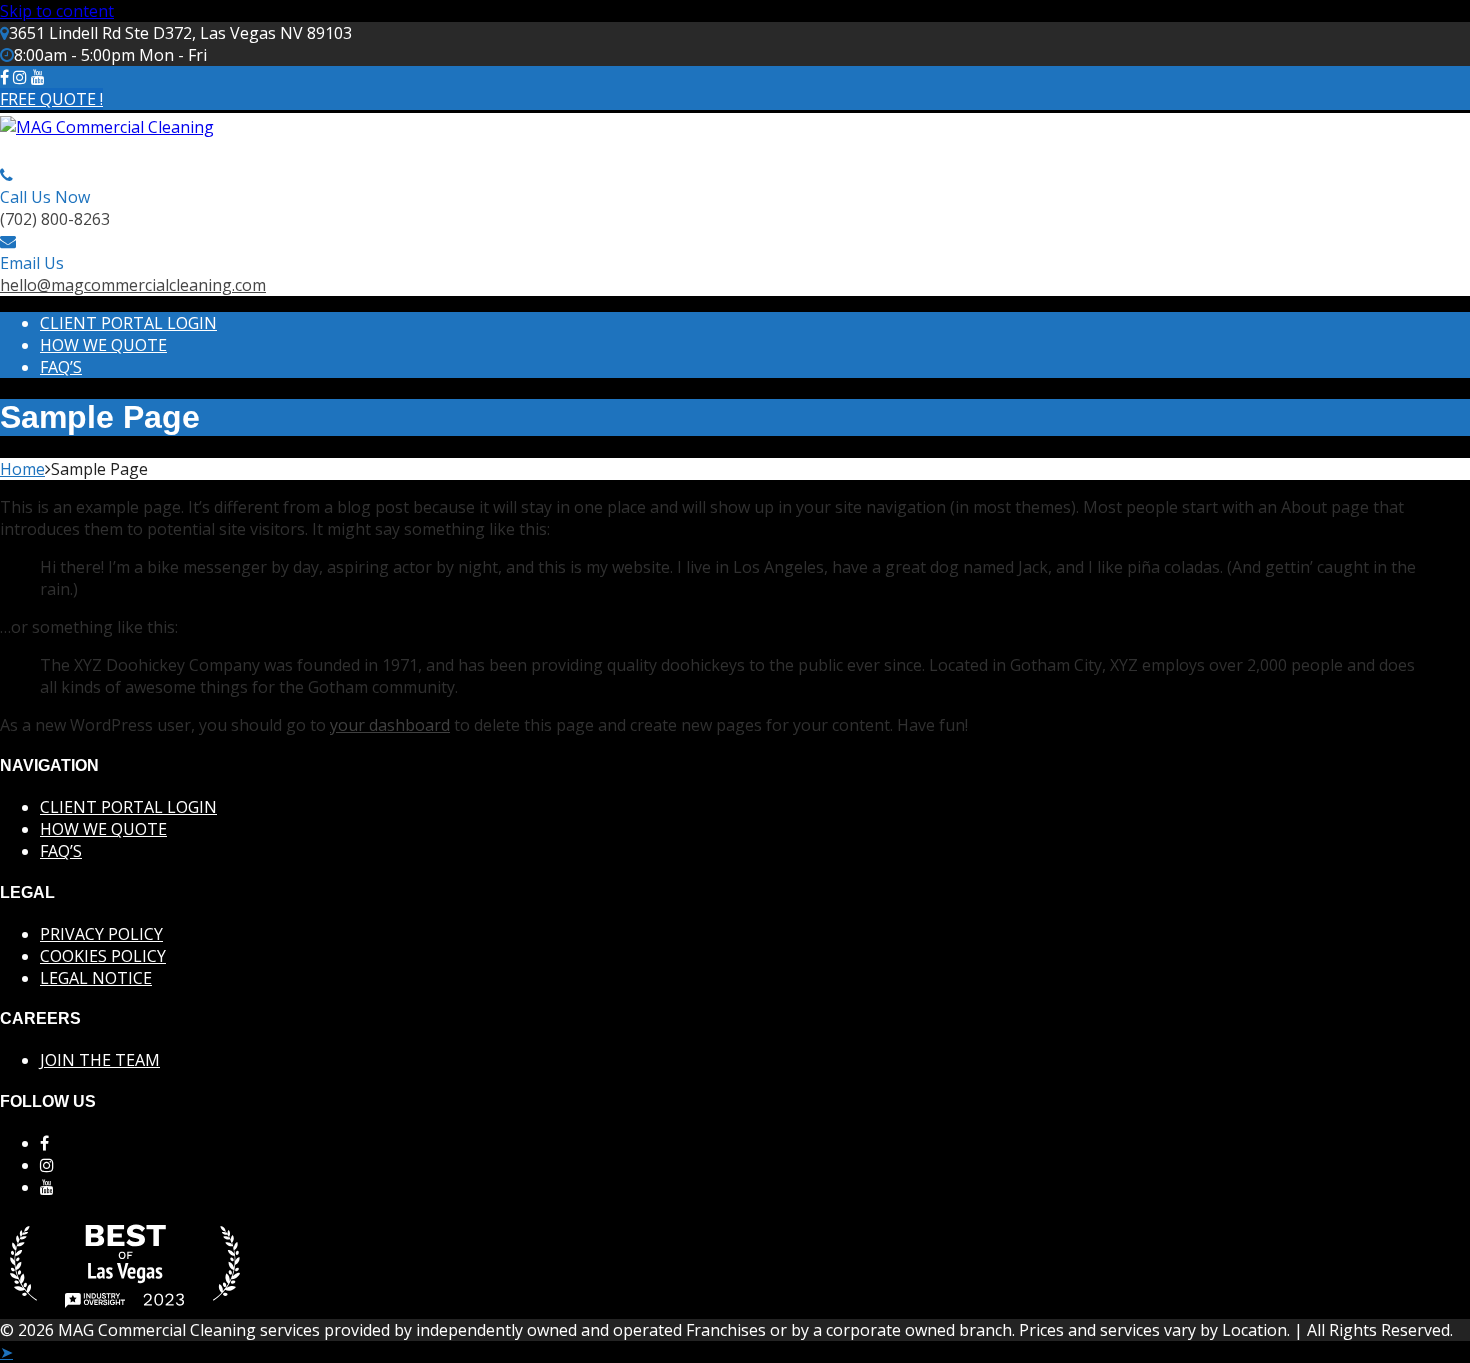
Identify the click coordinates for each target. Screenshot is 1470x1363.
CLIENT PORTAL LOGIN (128, 323)
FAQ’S (61, 367)
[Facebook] (4, 77)
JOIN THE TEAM (100, 1060)
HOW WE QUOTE (103, 345)
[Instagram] (20, 77)
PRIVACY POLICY (101, 934)
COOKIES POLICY (103, 956)
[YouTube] (47, 1187)
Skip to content (57, 11)
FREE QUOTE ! (51, 99)
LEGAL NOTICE (96, 978)
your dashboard (390, 725)
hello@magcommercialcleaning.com (133, 285)
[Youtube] (38, 77)
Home (22, 469)
